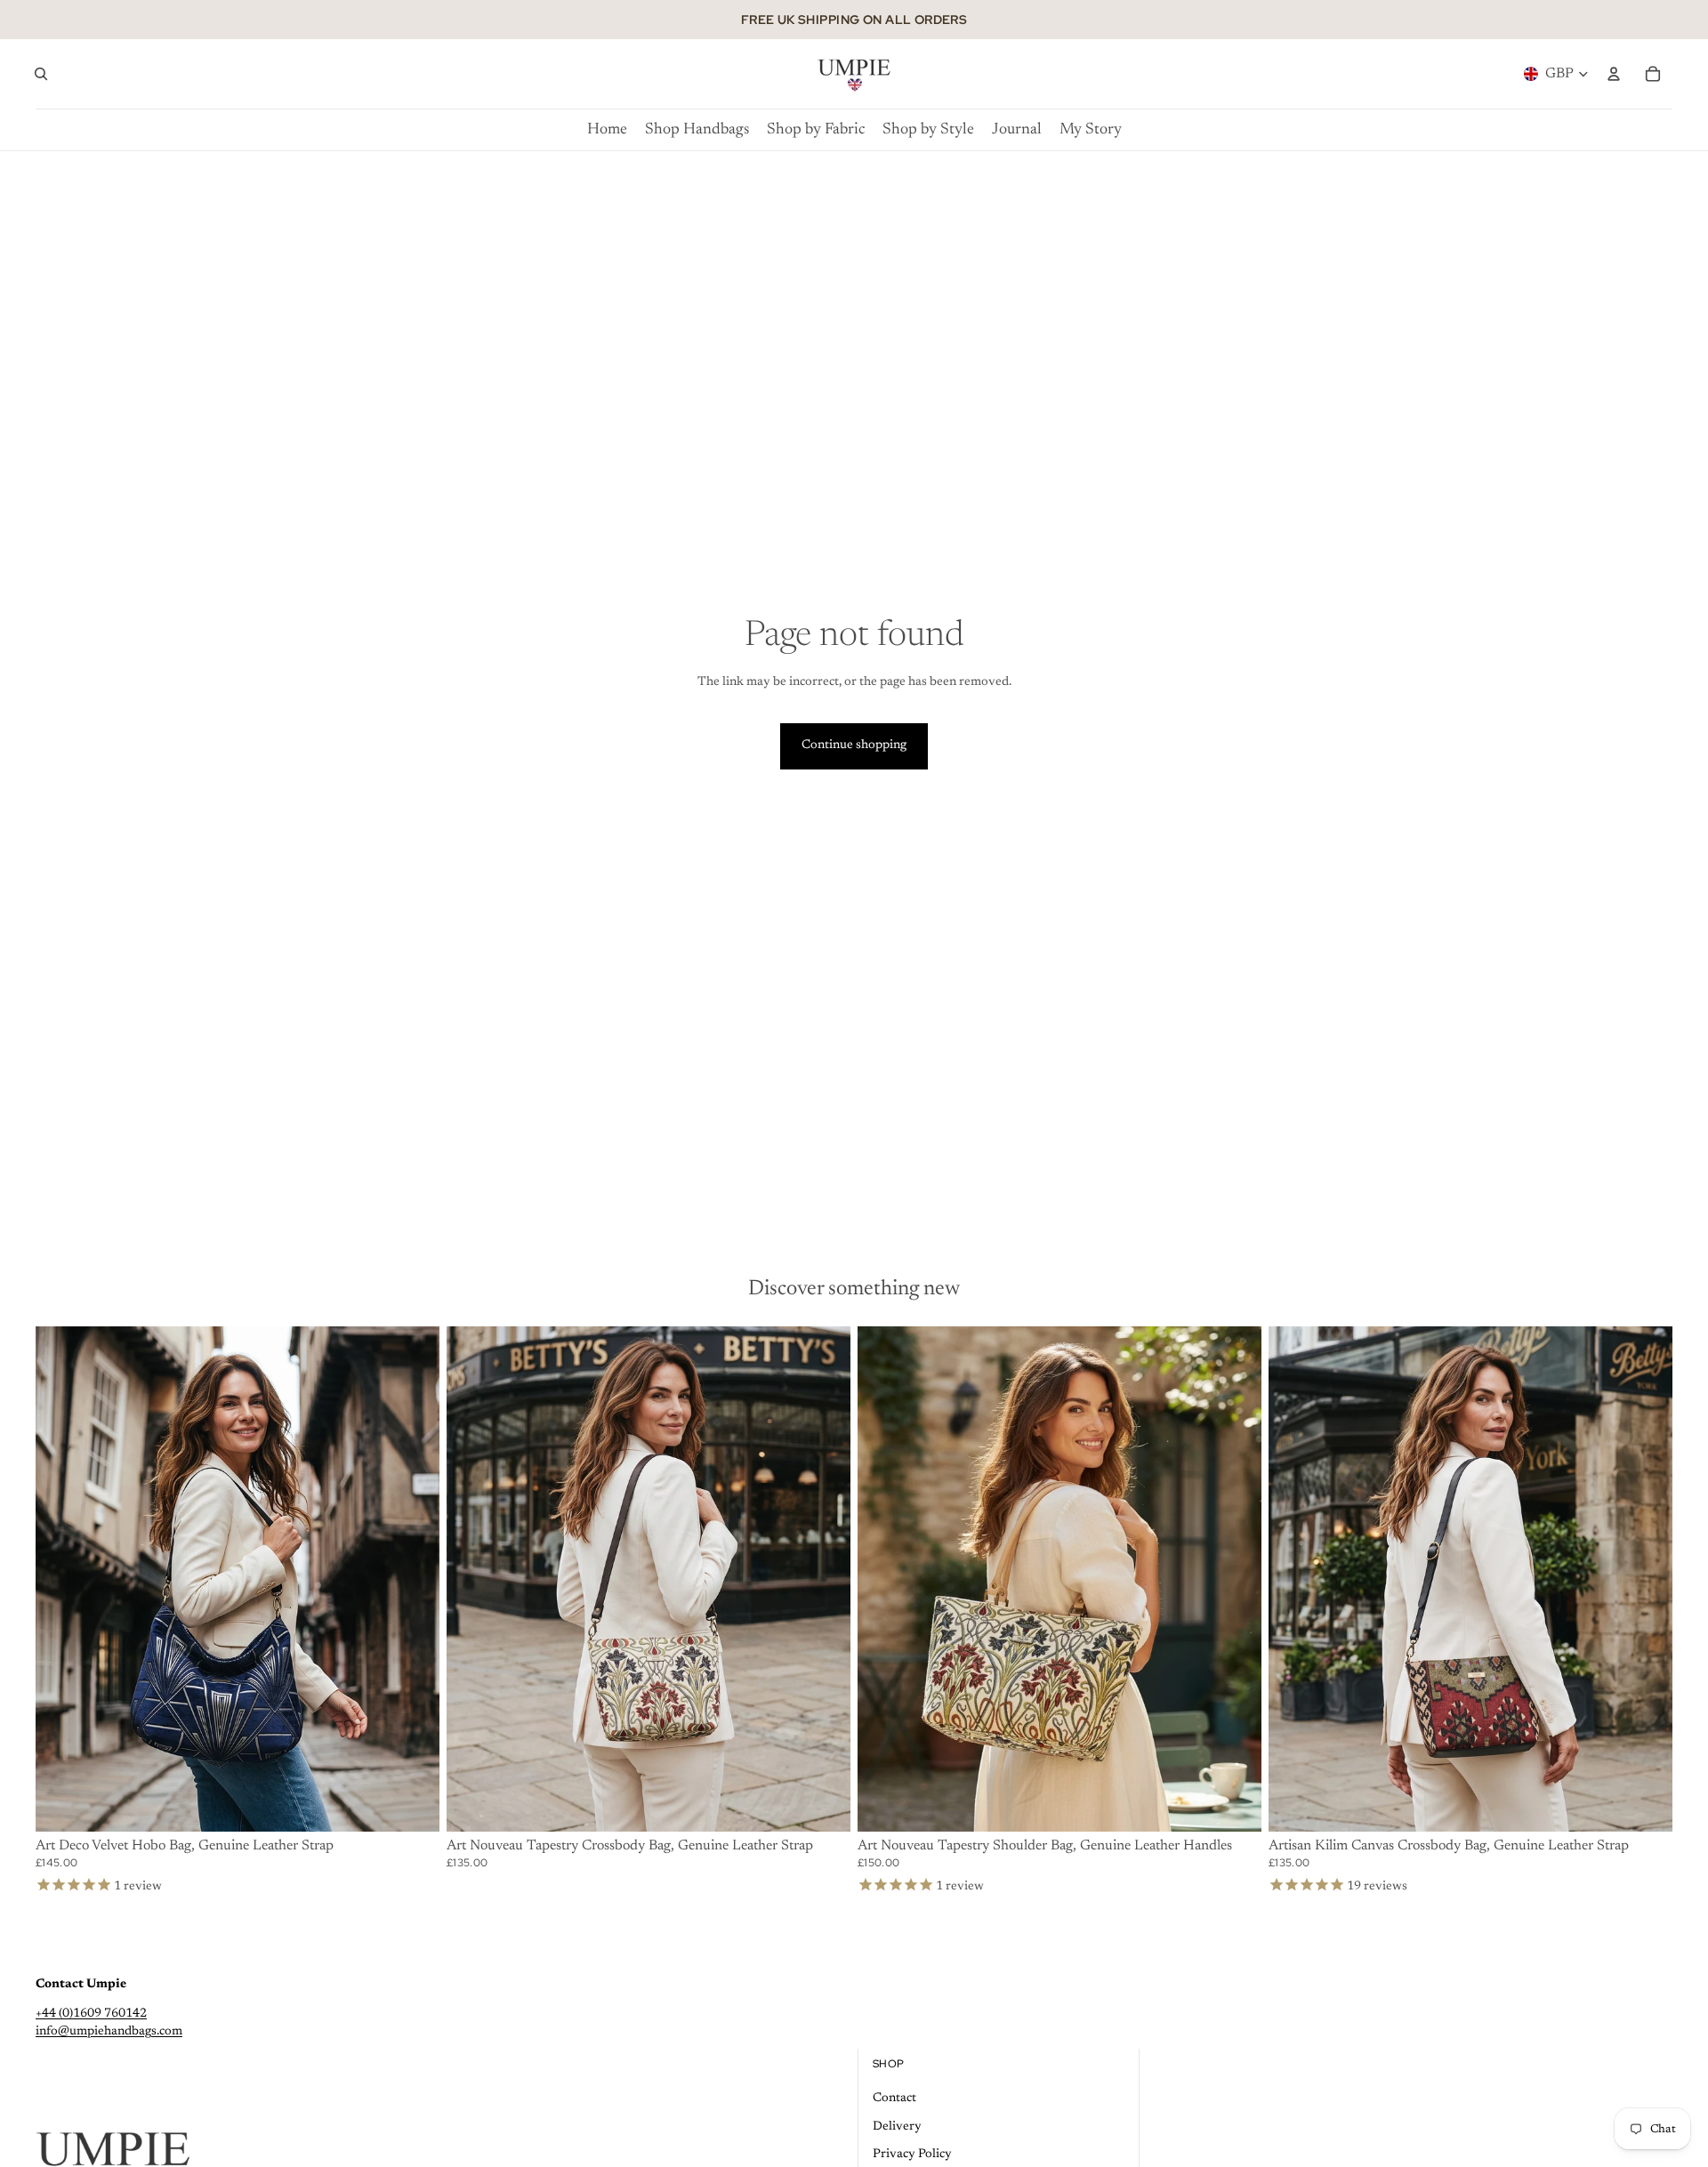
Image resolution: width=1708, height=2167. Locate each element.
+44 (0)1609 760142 (91, 2014)
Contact (894, 2099)
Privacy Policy (912, 2155)
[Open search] (41, 74)
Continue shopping (854, 745)
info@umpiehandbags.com (109, 2032)
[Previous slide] (62, 1579)
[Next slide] (413, 1579)
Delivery (897, 2127)
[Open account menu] (1614, 74)
